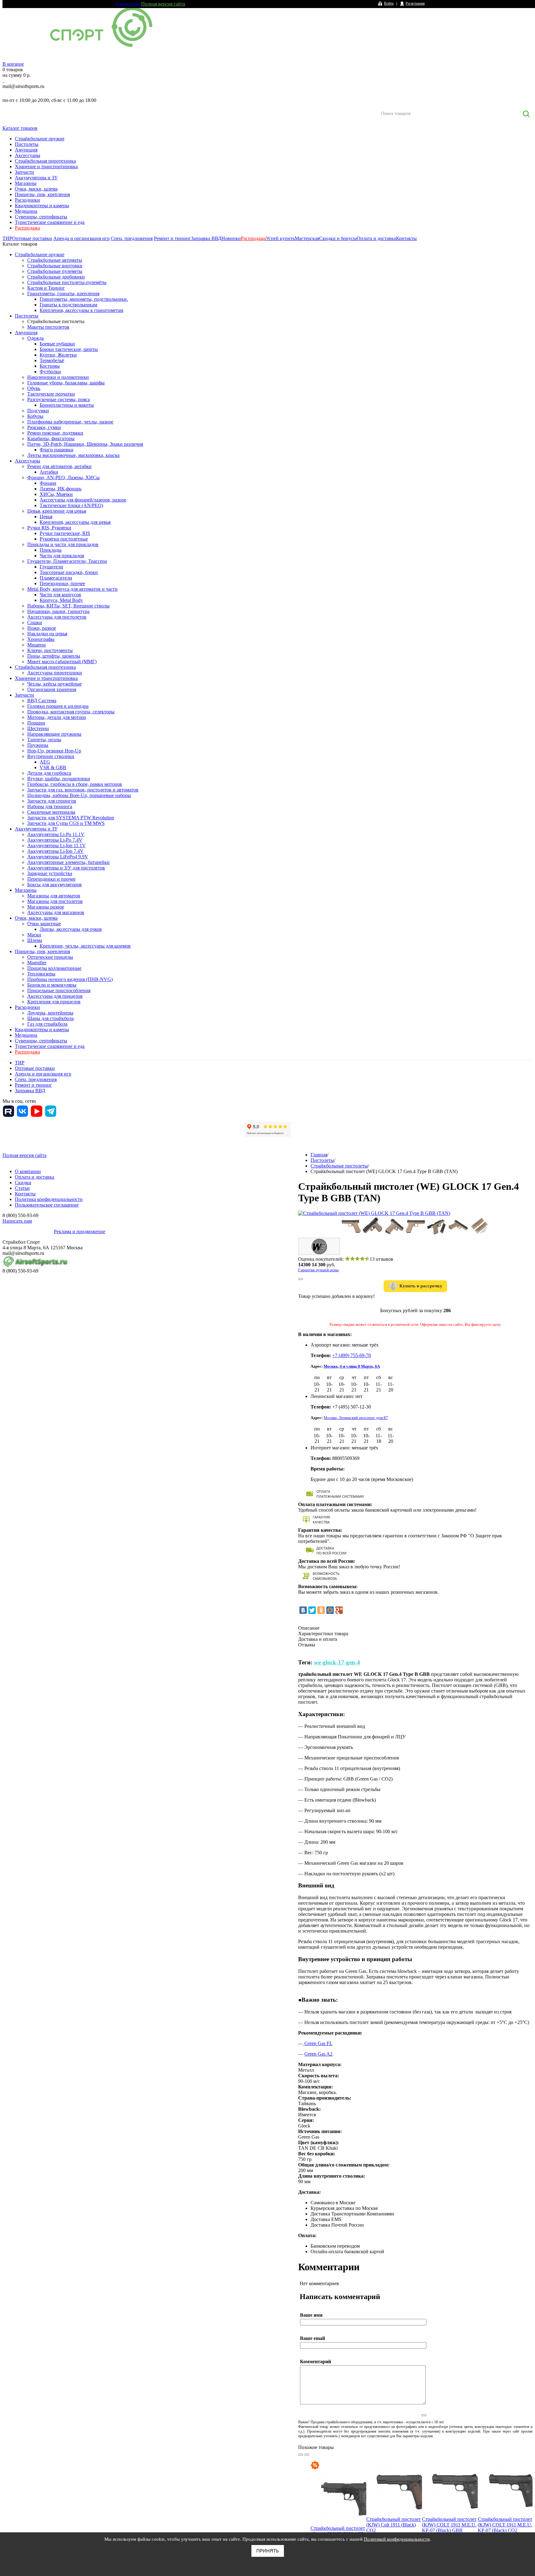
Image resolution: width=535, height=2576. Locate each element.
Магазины (26, 183)
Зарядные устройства (50, 873)
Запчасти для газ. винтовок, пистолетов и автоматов (83, 790)
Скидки (23, 1183)
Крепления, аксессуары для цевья (75, 522)
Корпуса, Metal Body (61, 600)
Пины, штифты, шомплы (54, 656)
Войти (389, 3)
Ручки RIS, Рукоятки (49, 528)
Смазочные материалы (51, 812)
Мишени (37, 645)
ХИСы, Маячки (56, 494)
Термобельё (52, 360)
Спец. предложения (132, 238)
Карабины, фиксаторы (51, 438)
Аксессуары (28, 155)
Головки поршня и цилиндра (58, 706)
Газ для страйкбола (47, 1024)
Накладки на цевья (47, 634)
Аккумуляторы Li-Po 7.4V (55, 840)
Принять (268, 2551)
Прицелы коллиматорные (54, 968)
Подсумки (38, 411)
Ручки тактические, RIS (65, 533)
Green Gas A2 (318, 2054)
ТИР (7, 238)
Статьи (22, 1188)
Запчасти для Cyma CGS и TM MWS (66, 823)
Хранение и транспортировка (46, 166)
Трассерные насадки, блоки (69, 572)
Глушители (51, 567)
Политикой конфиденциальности (397, 2539)
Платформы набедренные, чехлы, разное (70, 422)
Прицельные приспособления (59, 990)
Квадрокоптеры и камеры (42, 206)
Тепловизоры (41, 974)
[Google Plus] (339, 1610)
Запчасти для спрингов (52, 801)
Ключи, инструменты (50, 650)
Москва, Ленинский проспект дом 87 (356, 1418)
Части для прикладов (62, 556)
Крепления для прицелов (54, 1002)
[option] (338, 2513)
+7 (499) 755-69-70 (352, 1355)
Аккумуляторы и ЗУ (36, 178)
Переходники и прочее (51, 879)
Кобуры (35, 416)
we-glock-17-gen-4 (337, 1662)
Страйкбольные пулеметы (55, 271)
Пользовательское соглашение (47, 1205)
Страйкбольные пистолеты (56, 321)
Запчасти (24, 172)
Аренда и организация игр (81, 238)
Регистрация (415, 3)
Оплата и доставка (376, 238)
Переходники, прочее (62, 583)
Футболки (50, 372)
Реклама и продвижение (80, 1231)
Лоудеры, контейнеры (50, 1013)
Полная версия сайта (163, 4)
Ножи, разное (42, 628)
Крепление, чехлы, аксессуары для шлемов (85, 946)
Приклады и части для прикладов (63, 544)
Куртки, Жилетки (58, 355)
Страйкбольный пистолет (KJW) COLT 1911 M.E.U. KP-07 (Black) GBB (449, 2525)
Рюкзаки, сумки (44, 427)
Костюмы (50, 366)
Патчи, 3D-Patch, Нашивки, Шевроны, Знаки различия (85, 444)
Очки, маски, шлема (36, 189)
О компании (128, 4)
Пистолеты (27, 144)
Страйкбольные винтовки (55, 266)
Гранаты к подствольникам (68, 305)
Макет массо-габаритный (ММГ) (62, 662)
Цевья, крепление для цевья (57, 511)
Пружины (38, 745)
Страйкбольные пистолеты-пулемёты (67, 282)
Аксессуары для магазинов (56, 912)
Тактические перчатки (51, 394)
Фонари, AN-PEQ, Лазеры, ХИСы (63, 478)
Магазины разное (46, 907)
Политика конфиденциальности (49, 1199)
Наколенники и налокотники (58, 377)
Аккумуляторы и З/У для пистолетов (66, 868)
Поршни (36, 723)
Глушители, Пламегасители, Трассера (67, 561)
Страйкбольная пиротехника (45, 161)
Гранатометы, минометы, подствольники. (84, 299)
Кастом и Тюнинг (46, 288)
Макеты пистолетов (48, 327)
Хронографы (41, 639)
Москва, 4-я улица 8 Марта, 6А (352, 1366)
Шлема (35, 940)
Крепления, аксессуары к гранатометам (81, 310)
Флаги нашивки (57, 450)
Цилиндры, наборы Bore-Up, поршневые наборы (79, 795)
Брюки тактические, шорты (69, 349)
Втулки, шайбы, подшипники (59, 779)
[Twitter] (312, 1610)
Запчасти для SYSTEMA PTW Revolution (71, 818)
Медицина (26, 211)
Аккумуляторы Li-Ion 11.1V (57, 846)
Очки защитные (44, 924)
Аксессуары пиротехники (55, 673)
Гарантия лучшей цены (318, 1270)
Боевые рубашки (57, 344)
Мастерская (307, 238)
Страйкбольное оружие (40, 139)
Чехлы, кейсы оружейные (54, 684)
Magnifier (37, 963)
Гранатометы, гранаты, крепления (63, 294)
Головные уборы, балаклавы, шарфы (66, 383)
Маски (34, 935)
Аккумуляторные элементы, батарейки (68, 862)
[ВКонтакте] (303, 1610)
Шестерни (38, 728)
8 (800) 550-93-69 (35, 93)
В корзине (13, 64)
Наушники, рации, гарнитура (58, 611)
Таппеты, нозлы (44, 740)
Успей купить (280, 238)
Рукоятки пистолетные (64, 539)
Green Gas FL (318, 2043)
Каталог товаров (20, 128)
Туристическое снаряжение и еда (50, 222)
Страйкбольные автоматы (55, 260)
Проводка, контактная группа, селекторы (71, 712)
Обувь (34, 388)
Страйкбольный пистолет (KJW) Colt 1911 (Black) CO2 (394, 2525)
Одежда (35, 338)
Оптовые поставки (32, 238)
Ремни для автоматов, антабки (59, 466)
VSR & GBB (53, 767)
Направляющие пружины (54, 734)
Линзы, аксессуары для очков (71, 929)
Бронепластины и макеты (67, 405)
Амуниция (26, 150)
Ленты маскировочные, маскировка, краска (73, 455)
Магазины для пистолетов (55, 901)
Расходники (27, 200)
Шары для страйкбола (50, 1018)
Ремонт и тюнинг (172, 238)
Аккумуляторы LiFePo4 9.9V (58, 857)
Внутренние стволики (51, 756)
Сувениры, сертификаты (41, 217)
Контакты (406, 238)
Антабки (49, 472)
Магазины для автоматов (54, 896)
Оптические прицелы (50, 957)
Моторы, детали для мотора (57, 717)
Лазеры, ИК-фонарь (61, 489)
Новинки (231, 238)
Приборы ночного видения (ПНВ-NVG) (70, 979)
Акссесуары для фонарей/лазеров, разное (83, 500)
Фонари (48, 483)
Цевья (46, 517)
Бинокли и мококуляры (52, 985)
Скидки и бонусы (338, 238)
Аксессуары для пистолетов (57, 617)
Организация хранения (52, 689)
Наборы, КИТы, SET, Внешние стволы (68, 606)
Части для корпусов (60, 595)
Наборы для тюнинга (50, 806)
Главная (319, 1155)
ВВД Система (42, 701)
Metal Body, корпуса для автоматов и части (72, 589)
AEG (45, 762)
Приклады (51, 550)
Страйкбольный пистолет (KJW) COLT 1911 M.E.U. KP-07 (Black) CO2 (505, 2525)
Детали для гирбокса (49, 773)
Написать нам (17, 1221)
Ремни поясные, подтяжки (55, 433)
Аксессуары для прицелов (55, 996)
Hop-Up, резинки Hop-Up (54, 751)
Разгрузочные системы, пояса (59, 399)
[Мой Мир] (330, 1610)
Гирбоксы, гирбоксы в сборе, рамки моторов (75, 784)
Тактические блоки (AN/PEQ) (71, 505)
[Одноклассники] (321, 1610)
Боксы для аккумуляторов (54, 885)
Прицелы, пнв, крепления (42, 194)
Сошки (35, 622)
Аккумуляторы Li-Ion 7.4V (55, 851)
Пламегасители (56, 578)
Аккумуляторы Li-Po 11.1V (56, 834)
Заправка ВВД (206, 238)
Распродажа (27, 228)
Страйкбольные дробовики (56, 277)
